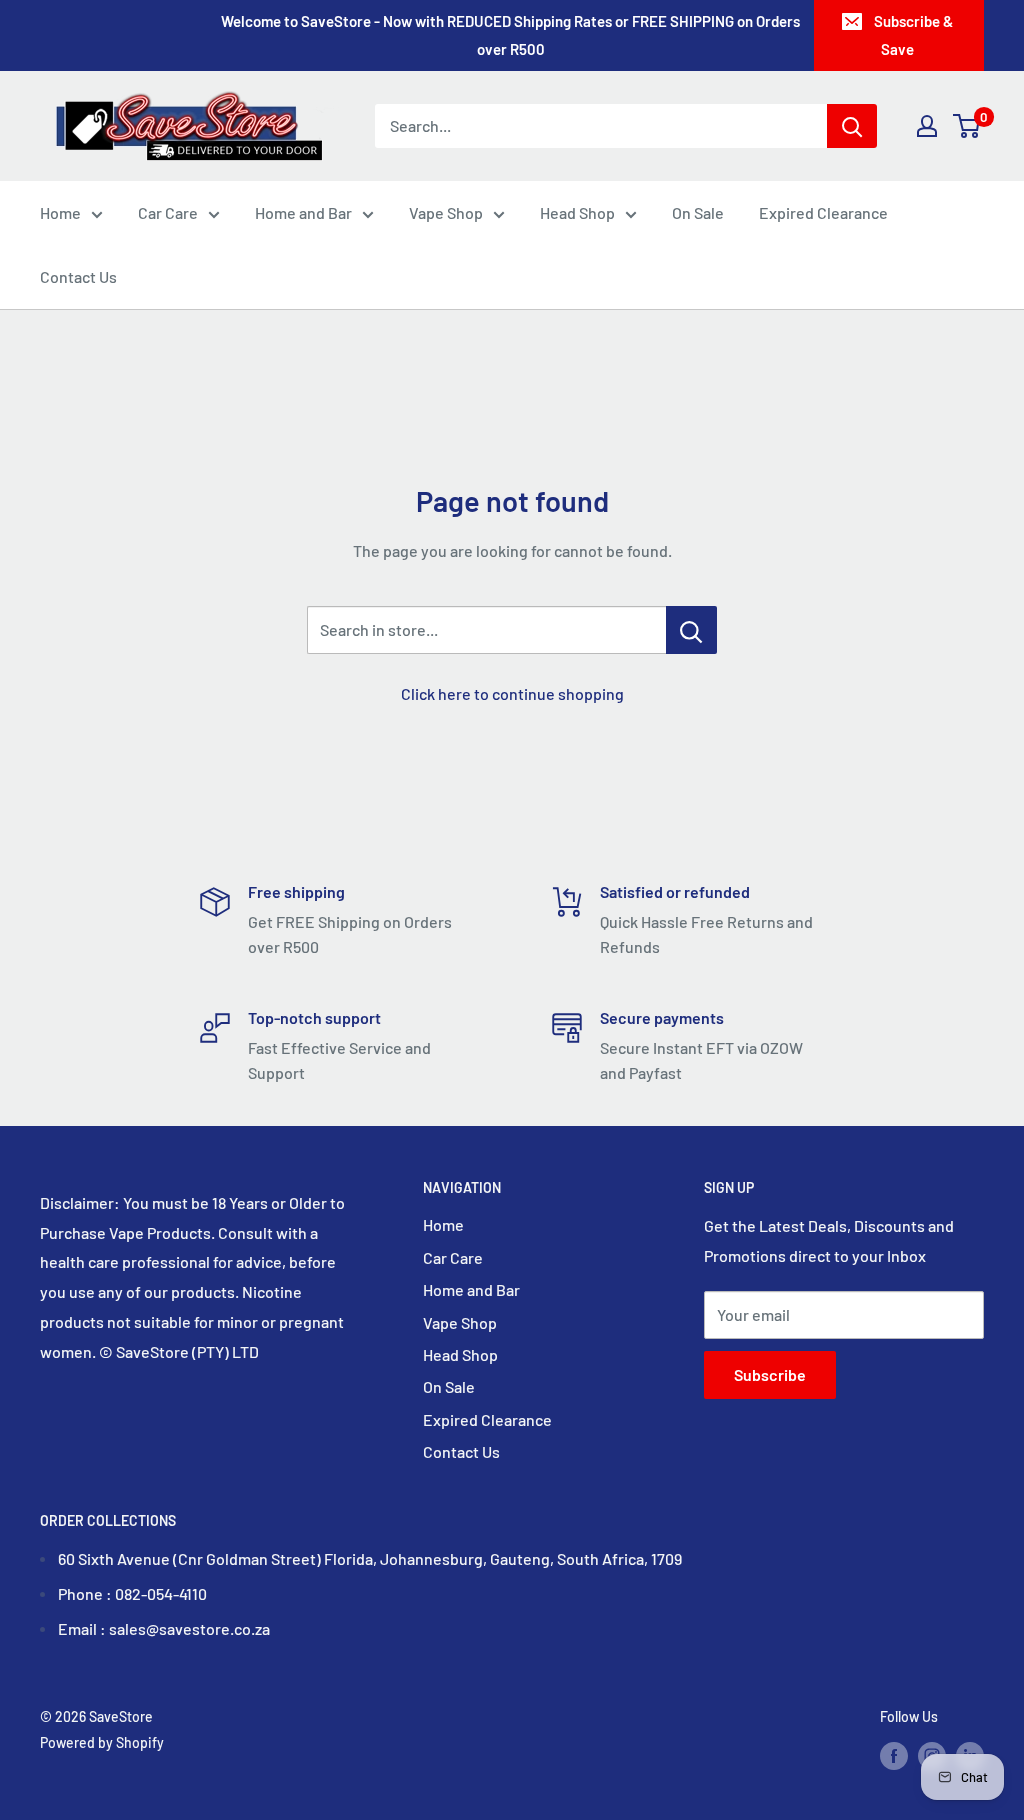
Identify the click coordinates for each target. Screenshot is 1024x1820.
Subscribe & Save (913, 35)
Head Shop (577, 212)
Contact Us (78, 276)
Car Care (168, 212)
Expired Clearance (823, 212)
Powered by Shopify (102, 1742)
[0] (967, 126)
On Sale (698, 212)
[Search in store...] (691, 630)
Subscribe (770, 1374)
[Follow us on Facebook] (894, 1755)
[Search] (852, 126)
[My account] (927, 126)
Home (60, 212)
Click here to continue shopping (512, 693)
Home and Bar (303, 212)
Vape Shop (446, 212)
